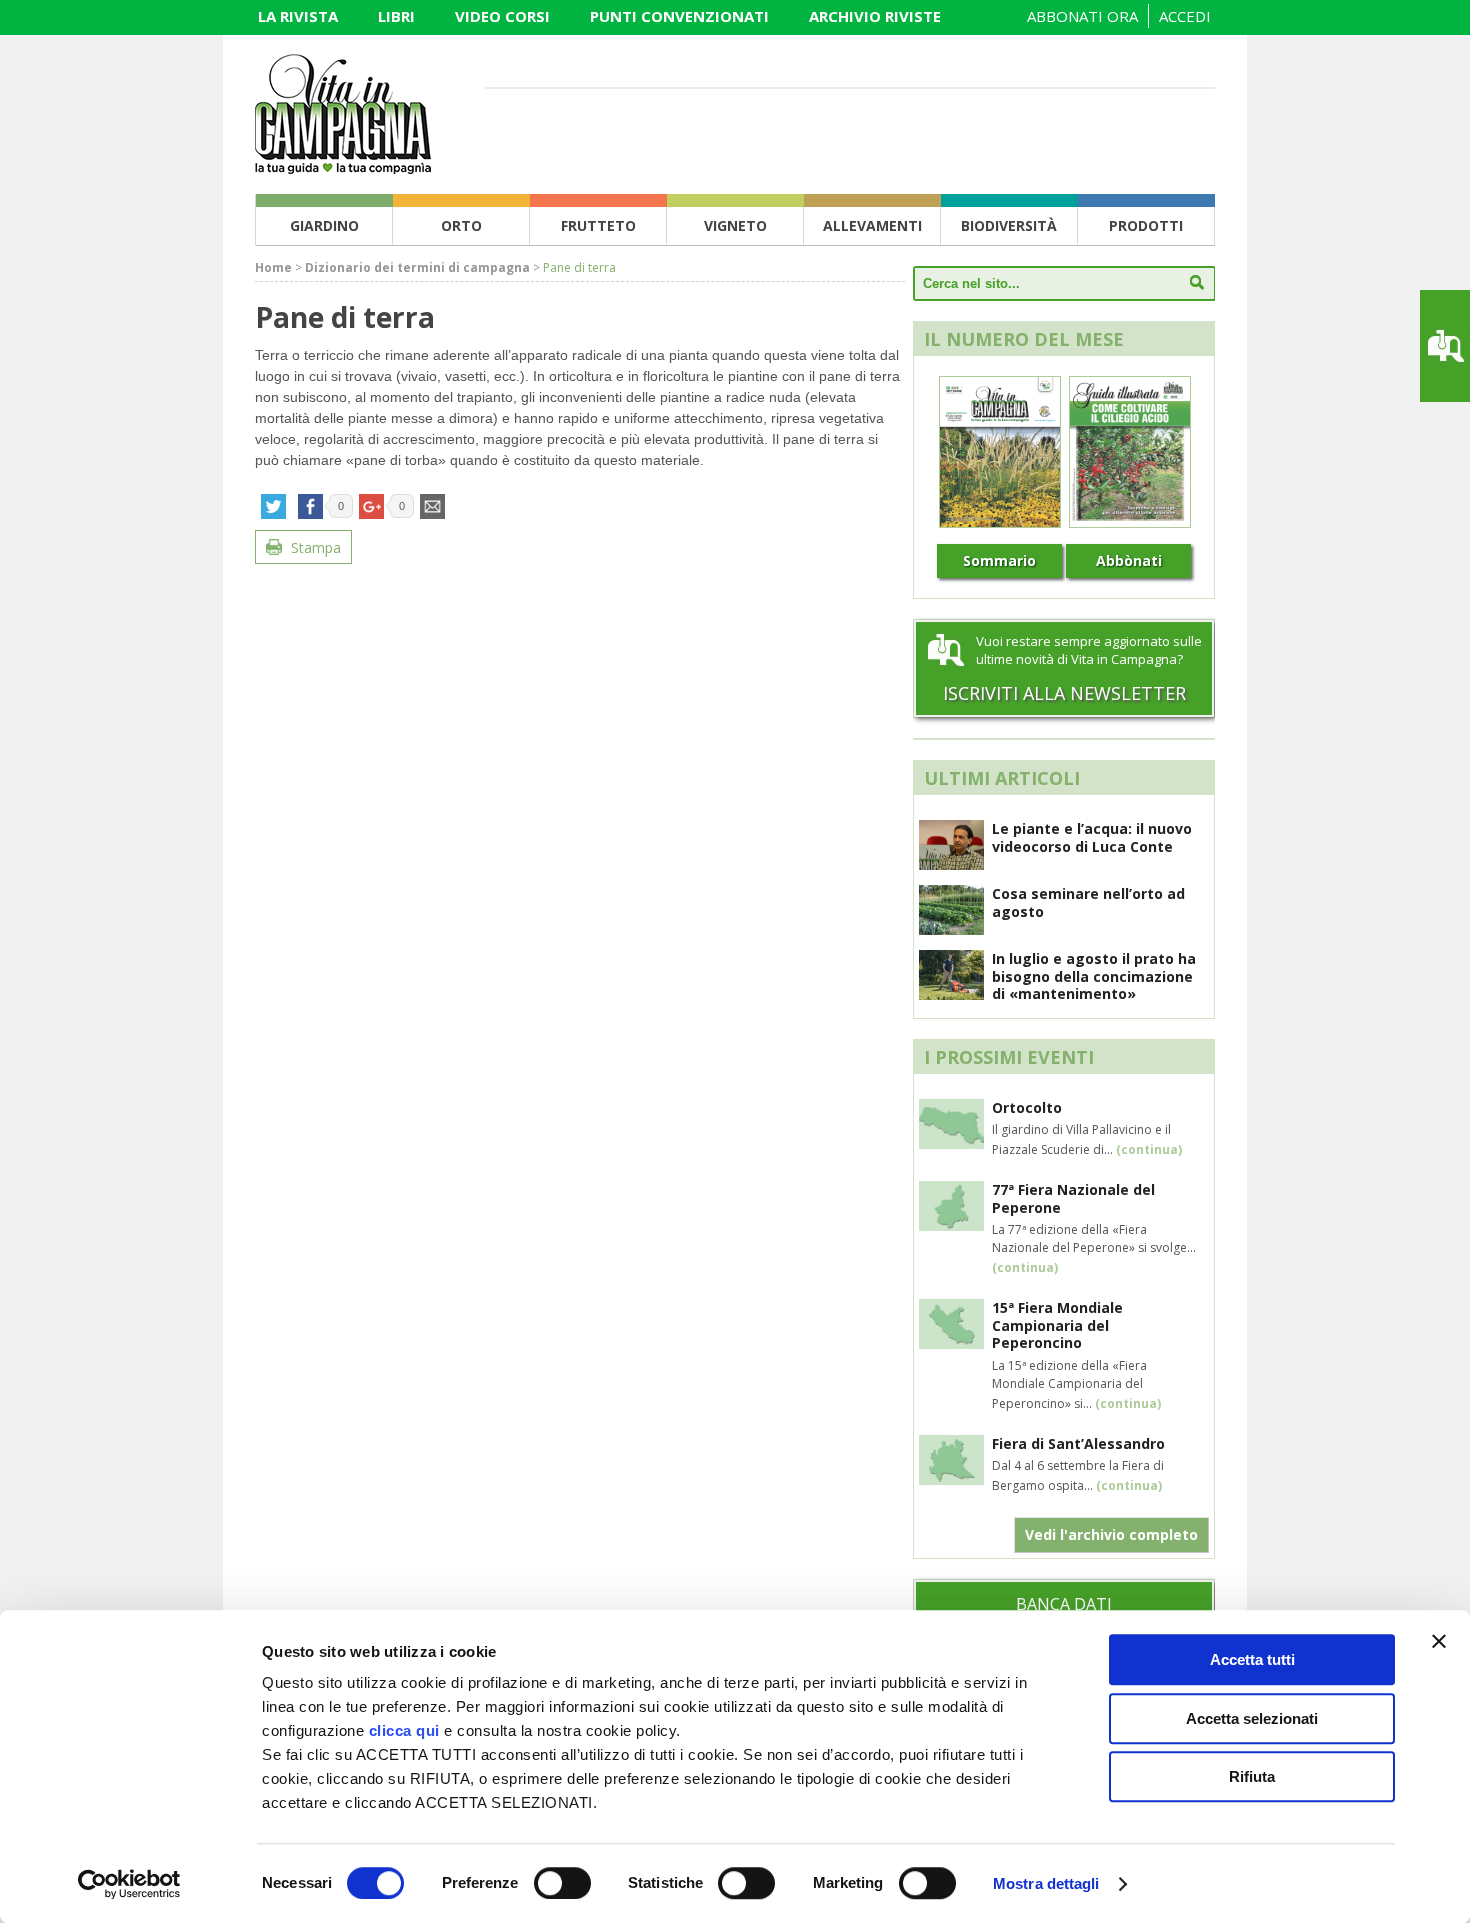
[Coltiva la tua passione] (343, 168)
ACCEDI (1185, 16)
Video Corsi (502, 16)
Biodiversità (1009, 225)
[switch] (562, 1883)
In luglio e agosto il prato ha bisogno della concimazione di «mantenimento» (1094, 976)
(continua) (1149, 1149)
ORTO (461, 225)
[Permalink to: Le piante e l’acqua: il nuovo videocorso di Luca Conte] (951, 864)
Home (273, 267)
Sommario (999, 560)
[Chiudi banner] (1439, 1641)
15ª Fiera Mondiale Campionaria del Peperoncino (1057, 1325)
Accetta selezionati (1252, 1718)
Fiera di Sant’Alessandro (1078, 1443)
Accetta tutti (1252, 1659)
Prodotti (1146, 225)
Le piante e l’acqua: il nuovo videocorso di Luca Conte (1092, 837)
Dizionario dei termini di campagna (417, 267)
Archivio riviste (875, 16)
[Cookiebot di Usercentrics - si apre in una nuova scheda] (129, 1884)
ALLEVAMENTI (872, 225)
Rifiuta (1252, 1776)
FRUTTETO (598, 225)
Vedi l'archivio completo (1111, 1534)
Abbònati (1129, 560)
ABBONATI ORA (1082, 16)
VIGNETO (735, 225)
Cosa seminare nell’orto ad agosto (1088, 902)
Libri (396, 16)
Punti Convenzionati (679, 16)
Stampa (314, 547)
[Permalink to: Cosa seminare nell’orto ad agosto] (951, 929)
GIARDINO (324, 225)
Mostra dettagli (1046, 1883)
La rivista (298, 16)
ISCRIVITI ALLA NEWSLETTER (1064, 693)
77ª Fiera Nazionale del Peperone (1073, 1198)
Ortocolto (1027, 1107)
